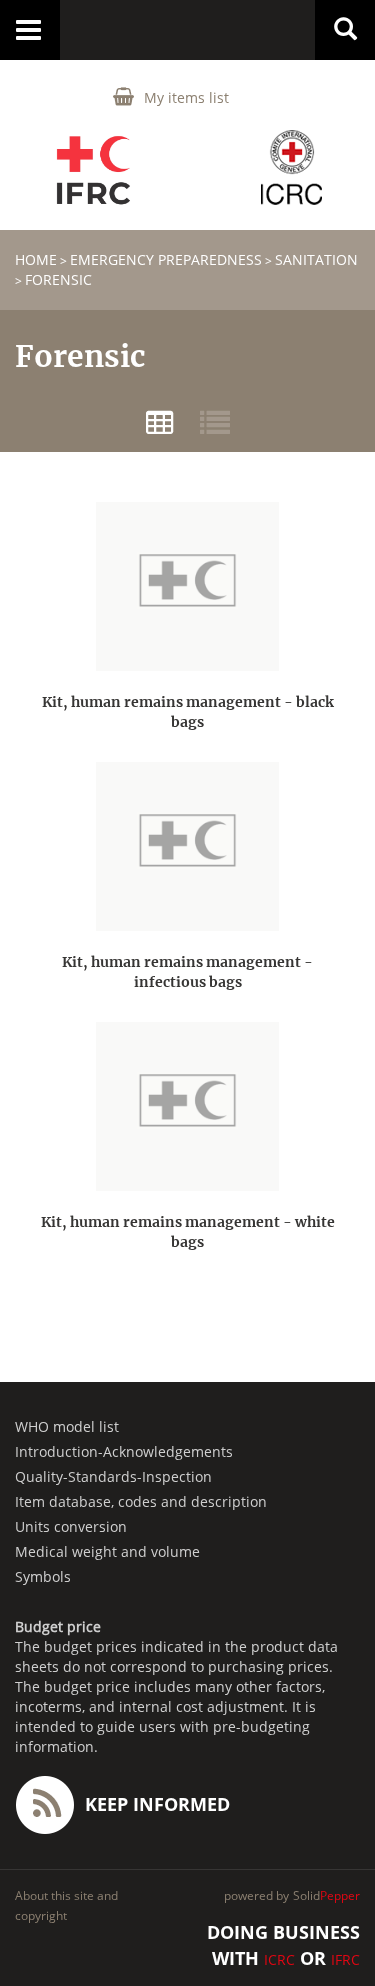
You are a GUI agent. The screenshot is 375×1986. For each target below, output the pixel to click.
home (36, 259)
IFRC (345, 1959)
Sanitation (316, 259)
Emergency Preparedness (166, 259)
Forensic (58, 279)
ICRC (279, 1959)
